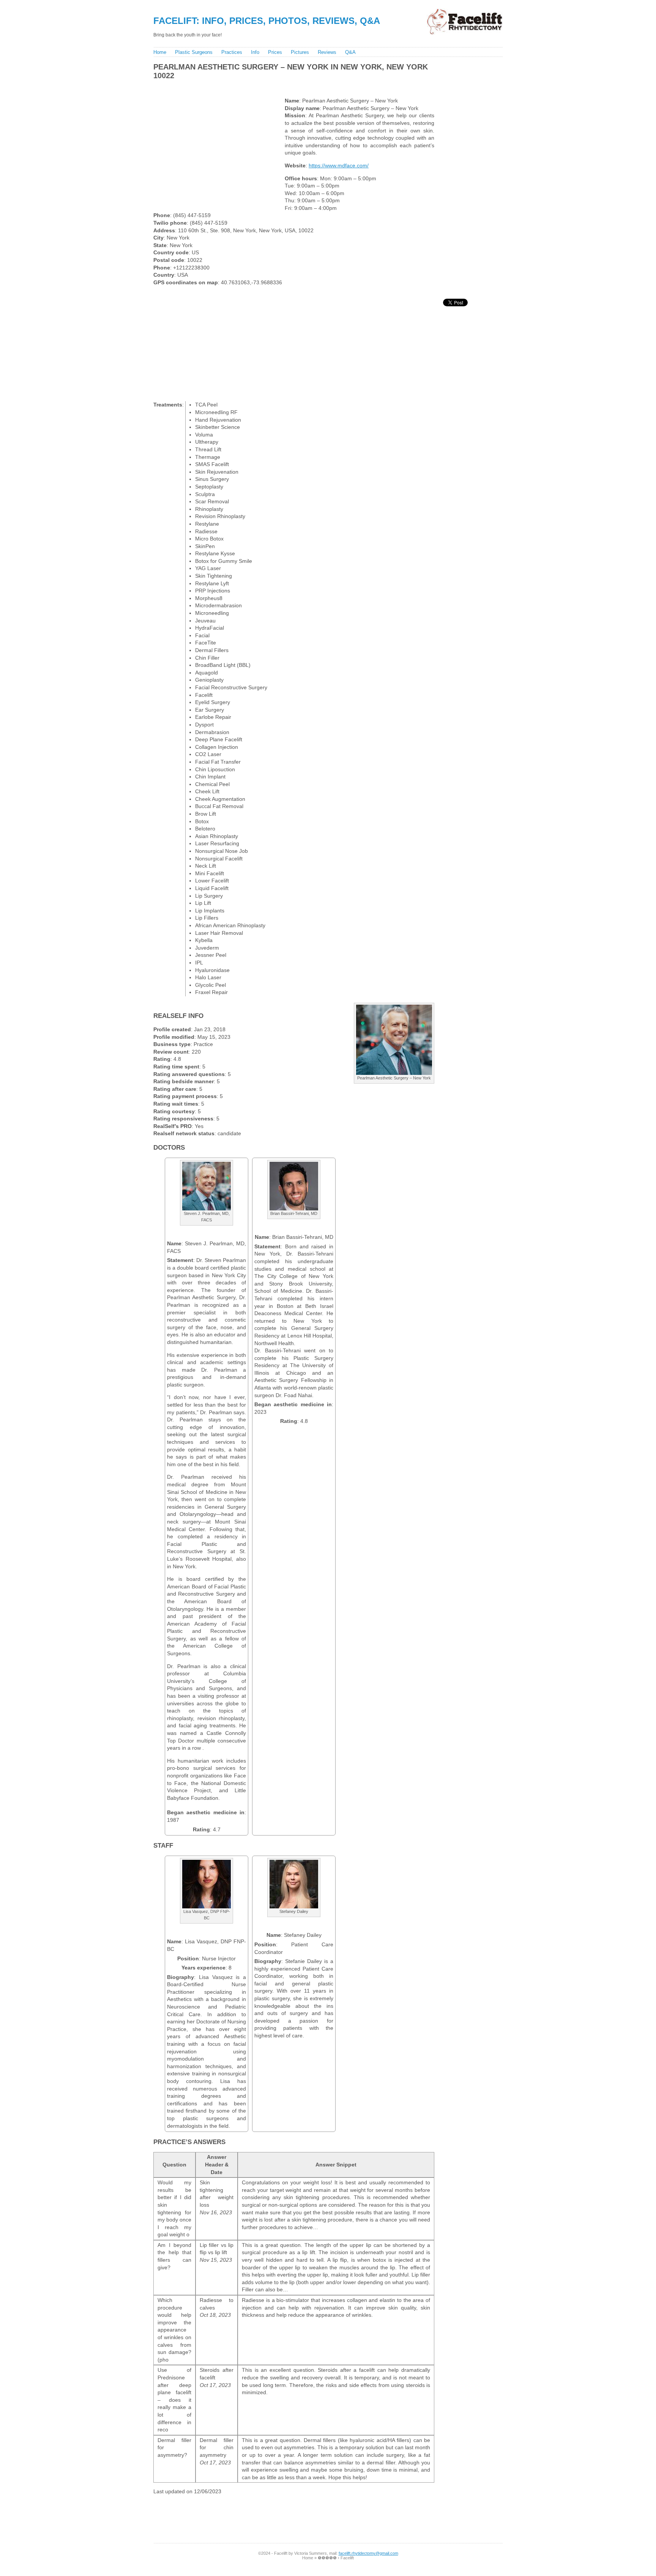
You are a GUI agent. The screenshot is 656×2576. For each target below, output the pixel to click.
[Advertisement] (290, 87)
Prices (275, 52)
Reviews (327, 52)
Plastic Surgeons (194, 52)
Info (255, 52)
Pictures (300, 52)
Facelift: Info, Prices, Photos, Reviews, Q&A (267, 21)
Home (160, 52)
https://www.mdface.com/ (339, 165)
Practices (232, 52)
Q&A (350, 52)
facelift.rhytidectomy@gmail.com (368, 2553)
